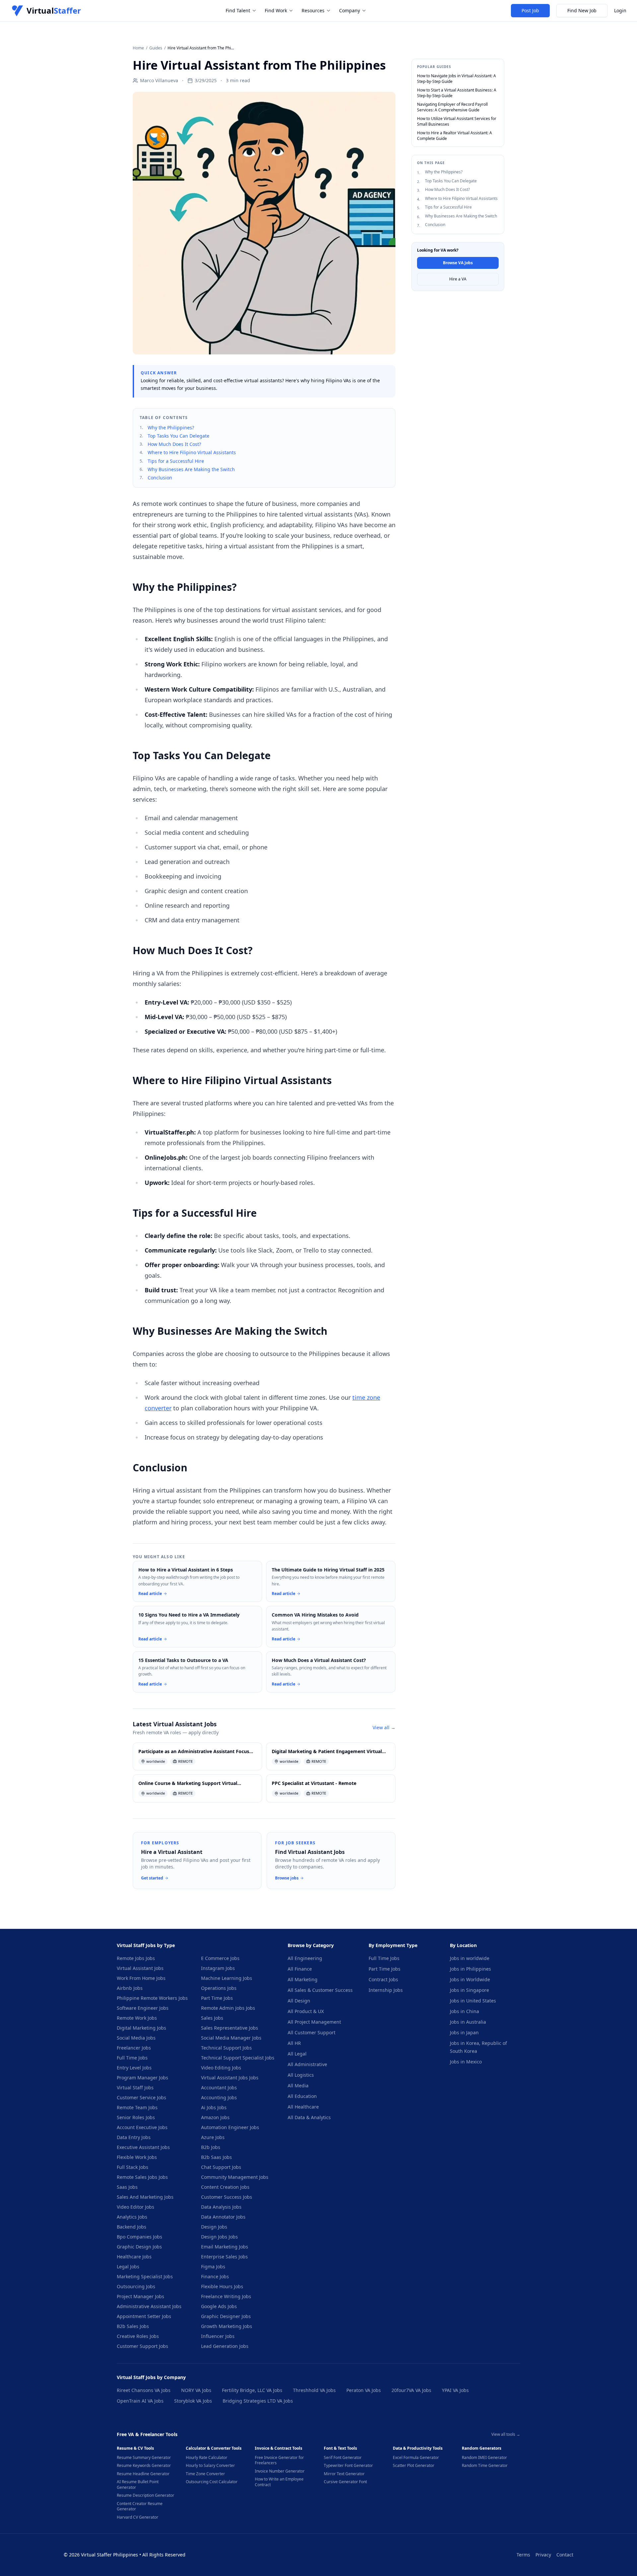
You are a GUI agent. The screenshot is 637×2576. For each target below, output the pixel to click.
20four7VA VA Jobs (411, 2390)
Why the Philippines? (171, 428)
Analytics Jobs (132, 2217)
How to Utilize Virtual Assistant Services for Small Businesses (457, 122)
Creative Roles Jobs (138, 2336)
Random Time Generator (485, 2466)
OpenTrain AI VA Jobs (140, 2401)
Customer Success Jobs (227, 2197)
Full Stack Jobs (133, 2167)
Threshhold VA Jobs (314, 2390)
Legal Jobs (128, 2267)
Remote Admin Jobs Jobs (228, 2008)
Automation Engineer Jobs (230, 2127)
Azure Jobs (213, 2137)
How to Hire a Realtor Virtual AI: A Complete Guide (455, 136)
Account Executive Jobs (142, 2127)
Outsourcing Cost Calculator (212, 2482)
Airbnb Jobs (130, 1988)
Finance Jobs (215, 2276)
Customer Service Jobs (142, 2097)
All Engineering (305, 1958)
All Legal (297, 2054)
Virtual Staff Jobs (135, 2087)
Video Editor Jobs (136, 2207)
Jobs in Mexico (466, 2062)
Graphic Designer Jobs (226, 2316)
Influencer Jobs (218, 2336)
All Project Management (314, 2022)
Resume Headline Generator (143, 2474)
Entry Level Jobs (134, 2068)
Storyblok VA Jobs (193, 2401)
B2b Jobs (211, 2147)
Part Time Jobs (217, 1998)
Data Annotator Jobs (223, 2217)
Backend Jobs (132, 2227)
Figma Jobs (213, 2267)
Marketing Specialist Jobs (145, 2276)
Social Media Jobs (136, 2038)
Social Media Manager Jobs (231, 2038)
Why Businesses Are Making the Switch (191, 469)
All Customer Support (312, 2032)
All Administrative (307, 2064)
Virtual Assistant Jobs (140, 1968)
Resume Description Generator (145, 2495)
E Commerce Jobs (220, 1958)
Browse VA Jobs (458, 263)
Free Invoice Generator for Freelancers (279, 2460)
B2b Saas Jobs (216, 2157)
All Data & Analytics (309, 2117)
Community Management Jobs (235, 2177)
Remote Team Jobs (137, 2107)
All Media (298, 2085)
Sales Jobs (212, 2018)
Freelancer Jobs (134, 2048)
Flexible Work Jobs (137, 2157)
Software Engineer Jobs (143, 2008)
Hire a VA (458, 279)
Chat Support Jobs (221, 2167)
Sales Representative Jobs (230, 2028)
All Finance (300, 1969)
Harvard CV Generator (138, 2517)
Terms (523, 2555)
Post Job (530, 10)
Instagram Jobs (218, 1968)
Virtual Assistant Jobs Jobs (230, 2078)
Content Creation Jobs (225, 2187)
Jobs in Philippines (470, 1969)
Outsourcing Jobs (136, 2286)
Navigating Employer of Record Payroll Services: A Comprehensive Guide (452, 107)
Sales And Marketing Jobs (145, 2197)
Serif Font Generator (343, 2458)
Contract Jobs (383, 1979)
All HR (294, 2043)
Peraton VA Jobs (364, 2390)
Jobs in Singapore (469, 1990)
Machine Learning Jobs (227, 1978)
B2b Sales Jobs (133, 2326)
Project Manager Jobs (141, 2296)
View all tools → (506, 2434)
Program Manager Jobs (142, 2078)
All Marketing (303, 1979)
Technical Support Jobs (226, 2048)
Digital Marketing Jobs (142, 2028)
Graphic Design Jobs (139, 2247)
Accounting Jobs (219, 2097)
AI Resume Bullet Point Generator (138, 2485)
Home (138, 48)
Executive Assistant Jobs (143, 2147)
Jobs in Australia (468, 2022)
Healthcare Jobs (134, 2257)
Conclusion (160, 478)
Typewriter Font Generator (348, 2466)
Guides (156, 48)
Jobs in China (464, 2011)
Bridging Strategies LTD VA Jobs (258, 2401)
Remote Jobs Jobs (136, 1958)
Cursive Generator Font (345, 2482)
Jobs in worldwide (470, 1958)
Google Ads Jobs (219, 2306)
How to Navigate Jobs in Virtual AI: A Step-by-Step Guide (457, 79)
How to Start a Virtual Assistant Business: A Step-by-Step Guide (457, 93)
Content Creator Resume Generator (140, 2507)
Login (620, 10)
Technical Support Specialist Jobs (238, 2058)
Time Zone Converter (205, 2474)
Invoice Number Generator (280, 2471)
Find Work (276, 10)
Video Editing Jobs (221, 2068)
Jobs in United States (473, 2001)
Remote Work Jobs (137, 2018)
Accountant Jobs (219, 2087)
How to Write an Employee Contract (279, 2482)
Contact (565, 2555)
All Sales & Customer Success (320, 1990)
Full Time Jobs (132, 2058)
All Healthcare (303, 2107)
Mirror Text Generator (344, 2474)
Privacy (543, 2555)
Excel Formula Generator (416, 2458)
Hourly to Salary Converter (210, 2466)
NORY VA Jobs (196, 2390)
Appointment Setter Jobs (144, 2316)
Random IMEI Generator (484, 2458)
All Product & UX (306, 2011)
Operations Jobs (219, 1988)
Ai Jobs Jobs (214, 2107)
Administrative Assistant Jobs (149, 2306)
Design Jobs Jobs (219, 2237)
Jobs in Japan (464, 2032)
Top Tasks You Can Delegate (178, 436)
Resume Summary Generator (144, 2458)
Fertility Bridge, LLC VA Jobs (252, 2390)
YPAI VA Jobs (455, 2390)
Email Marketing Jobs (225, 2247)
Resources (313, 10)
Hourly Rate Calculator (207, 2458)
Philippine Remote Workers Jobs (152, 1998)
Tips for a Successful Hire (176, 461)
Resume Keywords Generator (144, 2466)
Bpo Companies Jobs (140, 2237)
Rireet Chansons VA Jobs (144, 2390)
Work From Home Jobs (141, 1978)
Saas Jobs (127, 2187)
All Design (299, 2001)
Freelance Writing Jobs (226, 2296)
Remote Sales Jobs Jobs (142, 2177)
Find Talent (238, 10)
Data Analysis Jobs (221, 2207)
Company (350, 10)
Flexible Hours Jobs (222, 2286)
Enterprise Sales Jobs (224, 2257)
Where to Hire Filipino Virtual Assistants (192, 452)
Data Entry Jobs (134, 2137)
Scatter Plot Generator (414, 2466)
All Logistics (301, 2075)
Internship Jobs (386, 1990)
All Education (302, 2096)
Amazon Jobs (215, 2117)
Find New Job (582, 10)
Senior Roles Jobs (136, 2117)
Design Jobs (214, 2227)
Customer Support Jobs (142, 2346)
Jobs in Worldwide (470, 1979)
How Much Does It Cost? (174, 444)
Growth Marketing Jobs (227, 2326)
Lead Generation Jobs (225, 2346)
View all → (384, 1727)
